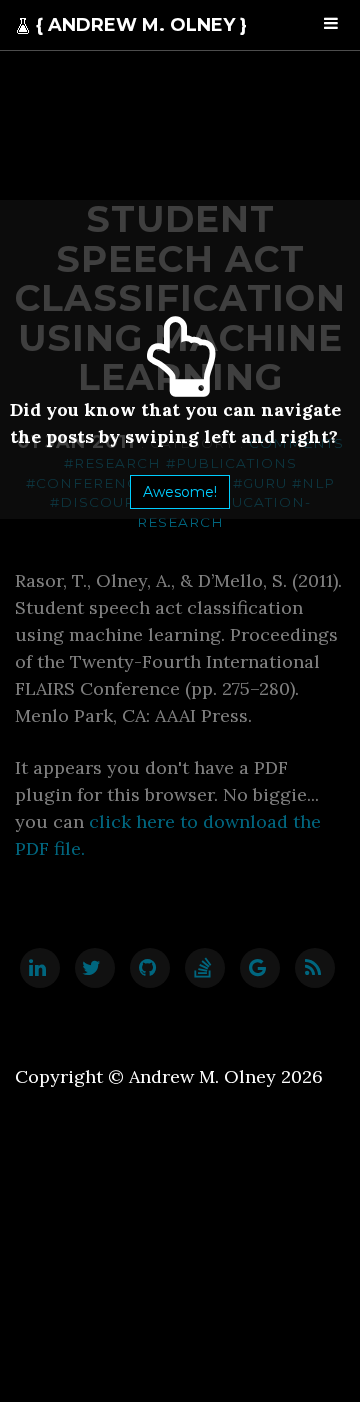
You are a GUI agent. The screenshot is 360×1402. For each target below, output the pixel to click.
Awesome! (180, 492)
